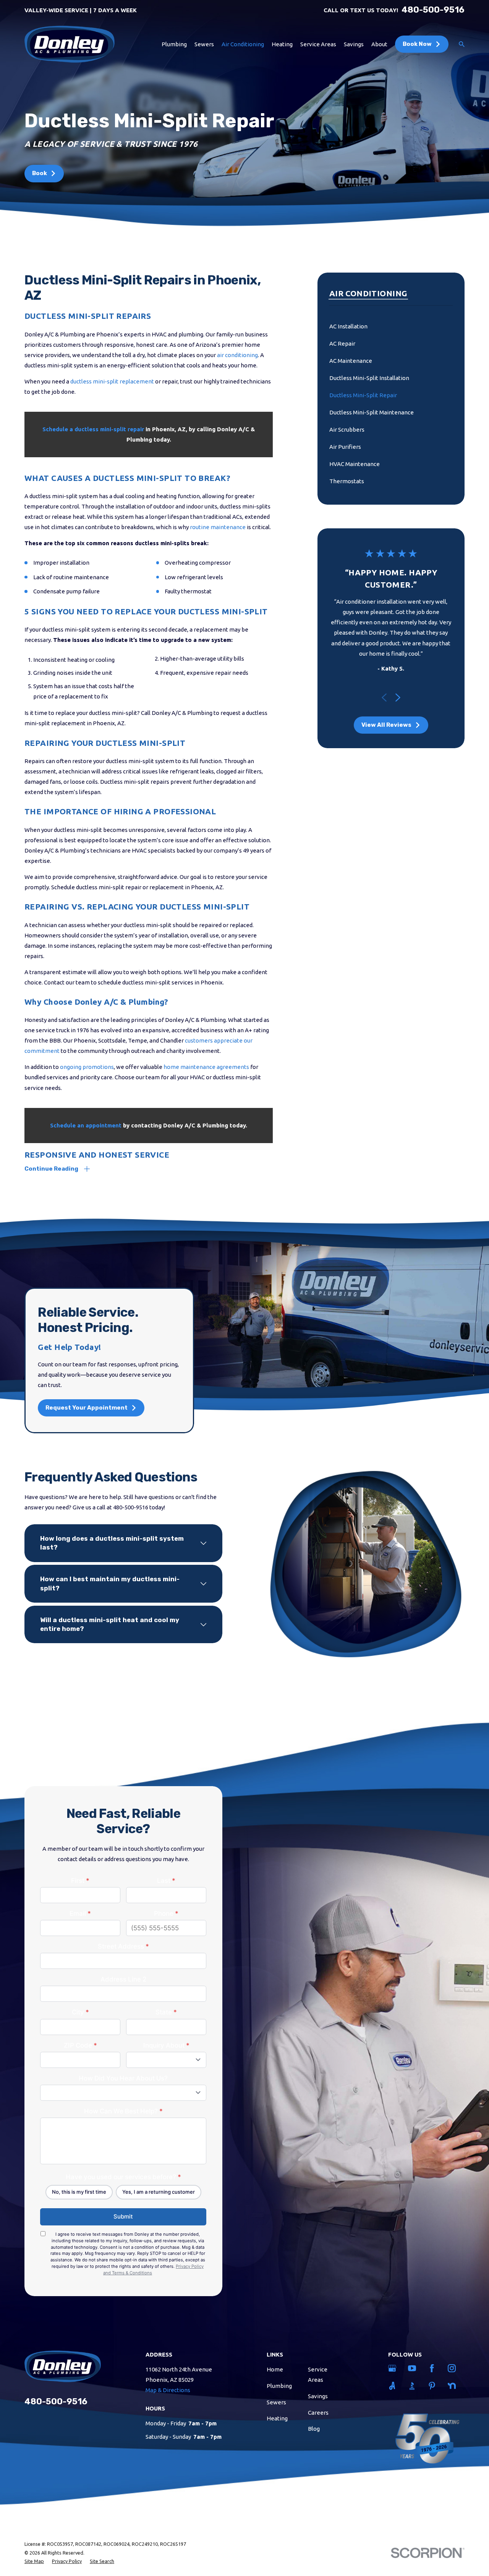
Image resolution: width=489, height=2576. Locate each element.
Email (80, 1913)
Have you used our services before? (123, 2177)
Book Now (417, 44)
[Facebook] (433, 2368)
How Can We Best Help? (123, 2111)
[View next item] (398, 698)
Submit (123, 2216)
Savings (318, 2396)
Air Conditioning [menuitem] (243, 44)
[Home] (70, 44)
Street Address (123, 1946)
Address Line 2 (123, 1979)
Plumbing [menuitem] (174, 44)
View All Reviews (386, 725)
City (80, 2012)
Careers (318, 2413)
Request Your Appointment (87, 1408)
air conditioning (237, 355)
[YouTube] (413, 2368)
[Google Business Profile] (393, 2368)
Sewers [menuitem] (204, 44)
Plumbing (279, 2386)
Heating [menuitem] (282, 44)
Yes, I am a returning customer (159, 2192)
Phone (166, 1913)
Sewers (276, 2402)
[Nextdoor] (453, 2386)
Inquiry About (166, 2045)
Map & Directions (168, 2390)
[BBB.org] (413, 2386)
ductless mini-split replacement (112, 381)
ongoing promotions (87, 1067)
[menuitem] (391, 326)
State (166, 2012)
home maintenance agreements (206, 1067)
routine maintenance (218, 527)
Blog (314, 2429)
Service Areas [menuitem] (318, 44)
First (80, 1881)
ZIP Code (80, 2045)
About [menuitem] (379, 44)
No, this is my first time (79, 2192)
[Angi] (393, 2386)
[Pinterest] (433, 2386)
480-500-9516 (433, 10)
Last (166, 1881)
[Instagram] (453, 2368)
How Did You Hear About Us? (123, 2078)
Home (275, 2369)
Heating (277, 2418)
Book (40, 173)
